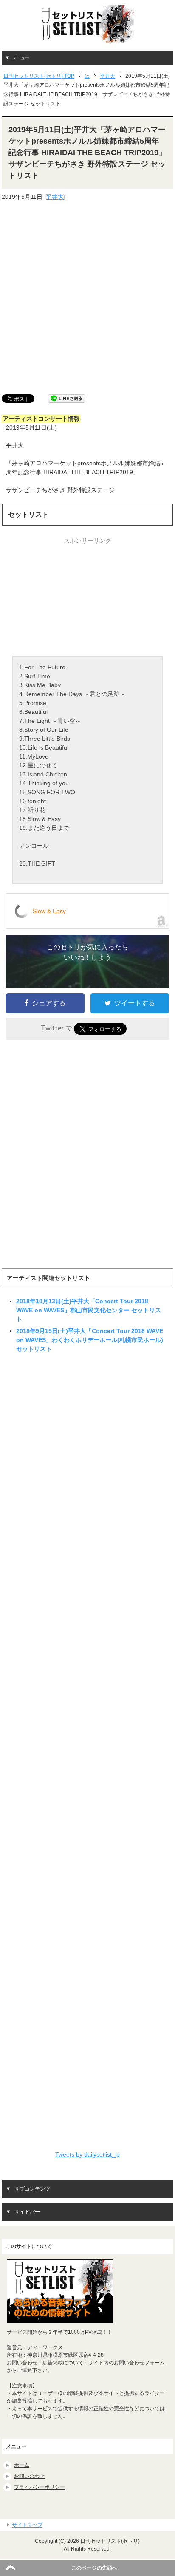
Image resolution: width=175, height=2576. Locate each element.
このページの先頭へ (94, 2568)
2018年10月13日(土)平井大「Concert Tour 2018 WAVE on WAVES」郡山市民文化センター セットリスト (89, 1310)
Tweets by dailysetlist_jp (87, 2154)
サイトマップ (27, 2525)
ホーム (22, 2465)
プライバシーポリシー (40, 2487)
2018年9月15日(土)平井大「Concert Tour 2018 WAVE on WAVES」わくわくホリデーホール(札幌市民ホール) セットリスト (90, 1340)
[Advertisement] (87, 298)
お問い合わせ (29, 2476)
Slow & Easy (49, 911)
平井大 (55, 197)
